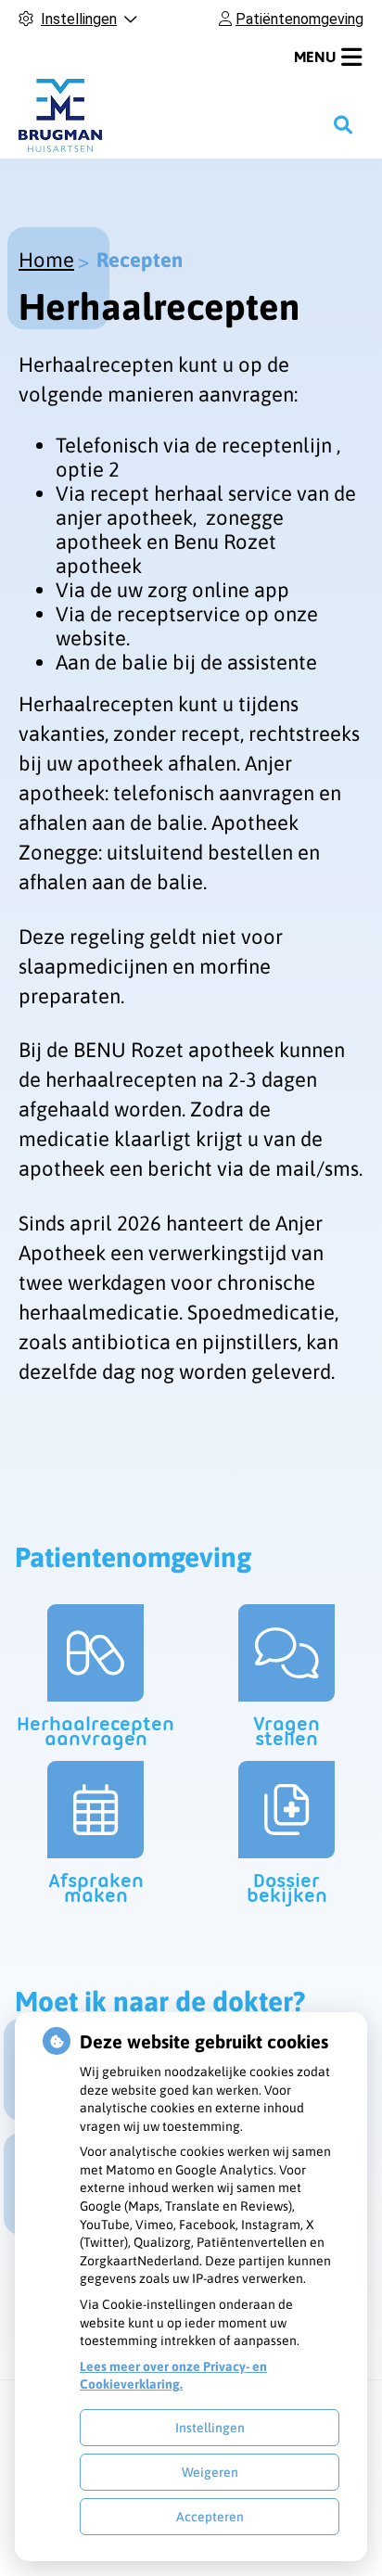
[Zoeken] (343, 124)
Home (46, 260)
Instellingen (210, 2428)
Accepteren (210, 2517)
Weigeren (210, 2472)
